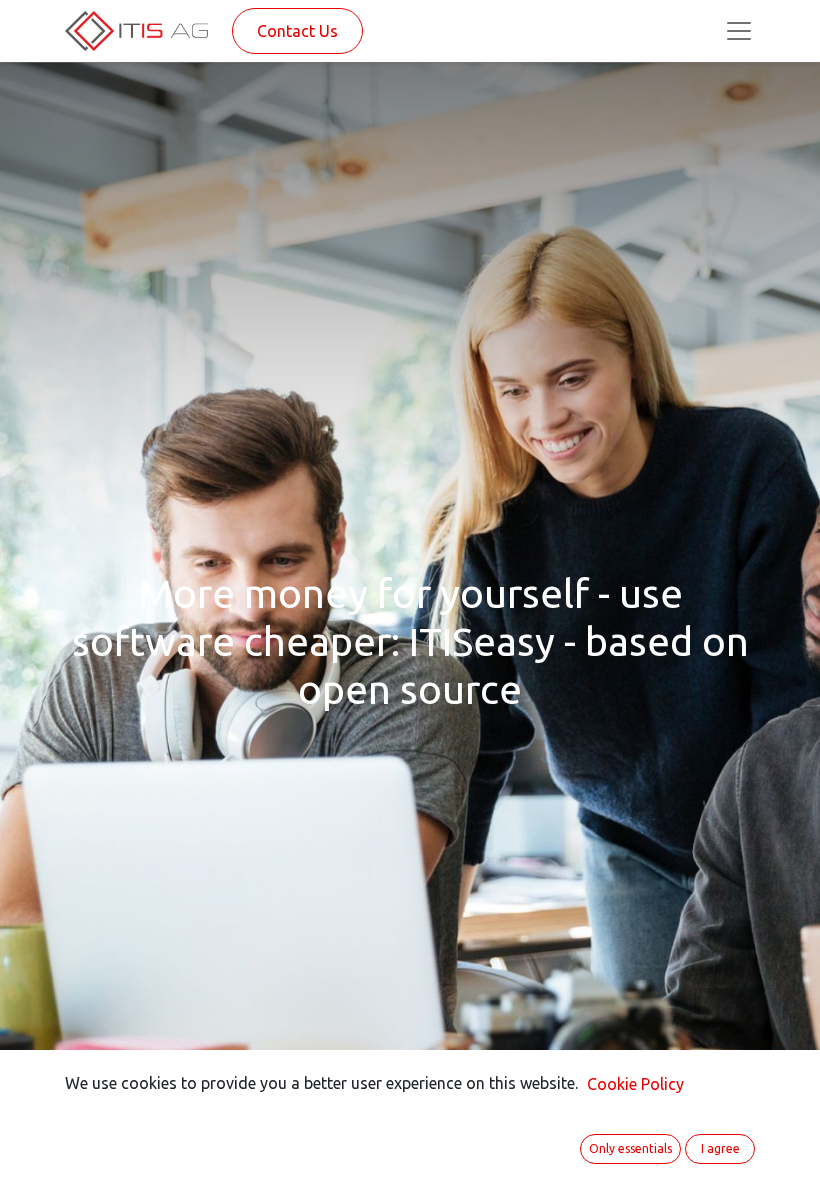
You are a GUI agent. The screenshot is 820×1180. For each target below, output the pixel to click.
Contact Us (297, 31)
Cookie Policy (635, 1084)
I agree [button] (720, 1148)
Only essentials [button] (630, 1148)
